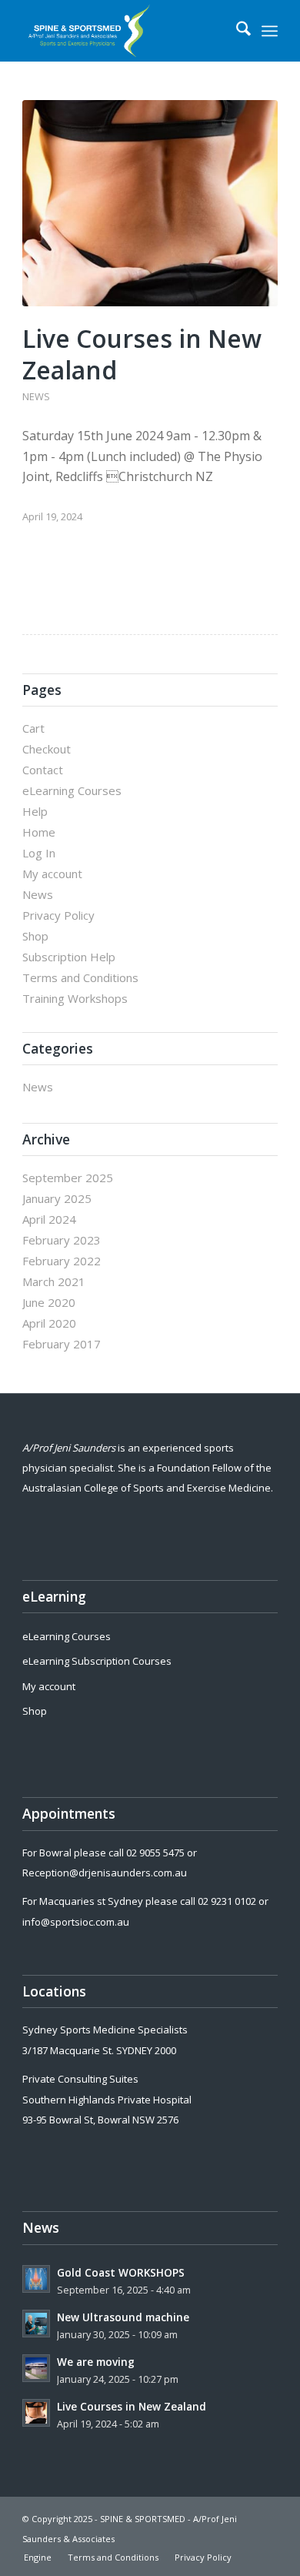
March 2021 (54, 1281)
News (36, 396)
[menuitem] (236, 31)
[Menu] (270, 31)
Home (39, 832)
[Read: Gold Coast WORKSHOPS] (36, 2279)
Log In (39, 853)
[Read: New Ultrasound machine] (36, 2324)
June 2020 (49, 1302)
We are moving (96, 2362)
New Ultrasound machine (123, 2317)
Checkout (47, 749)
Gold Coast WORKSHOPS (121, 2272)
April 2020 (49, 1323)
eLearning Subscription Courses (97, 1661)
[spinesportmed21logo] (124, 31)
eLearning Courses (72, 790)
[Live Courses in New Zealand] (150, 203)
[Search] (236, 31)
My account (52, 874)
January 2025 (57, 1198)
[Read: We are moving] (36, 2368)
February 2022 (62, 1261)
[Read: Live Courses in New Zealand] (36, 2413)
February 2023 (62, 1240)
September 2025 (68, 1178)
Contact (43, 770)
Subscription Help (69, 957)
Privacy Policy (58, 915)
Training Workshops (75, 998)
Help (35, 811)
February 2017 (62, 1344)
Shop (35, 936)
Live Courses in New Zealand (142, 354)
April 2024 (49, 1219)
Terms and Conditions (80, 977)
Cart (33, 728)
